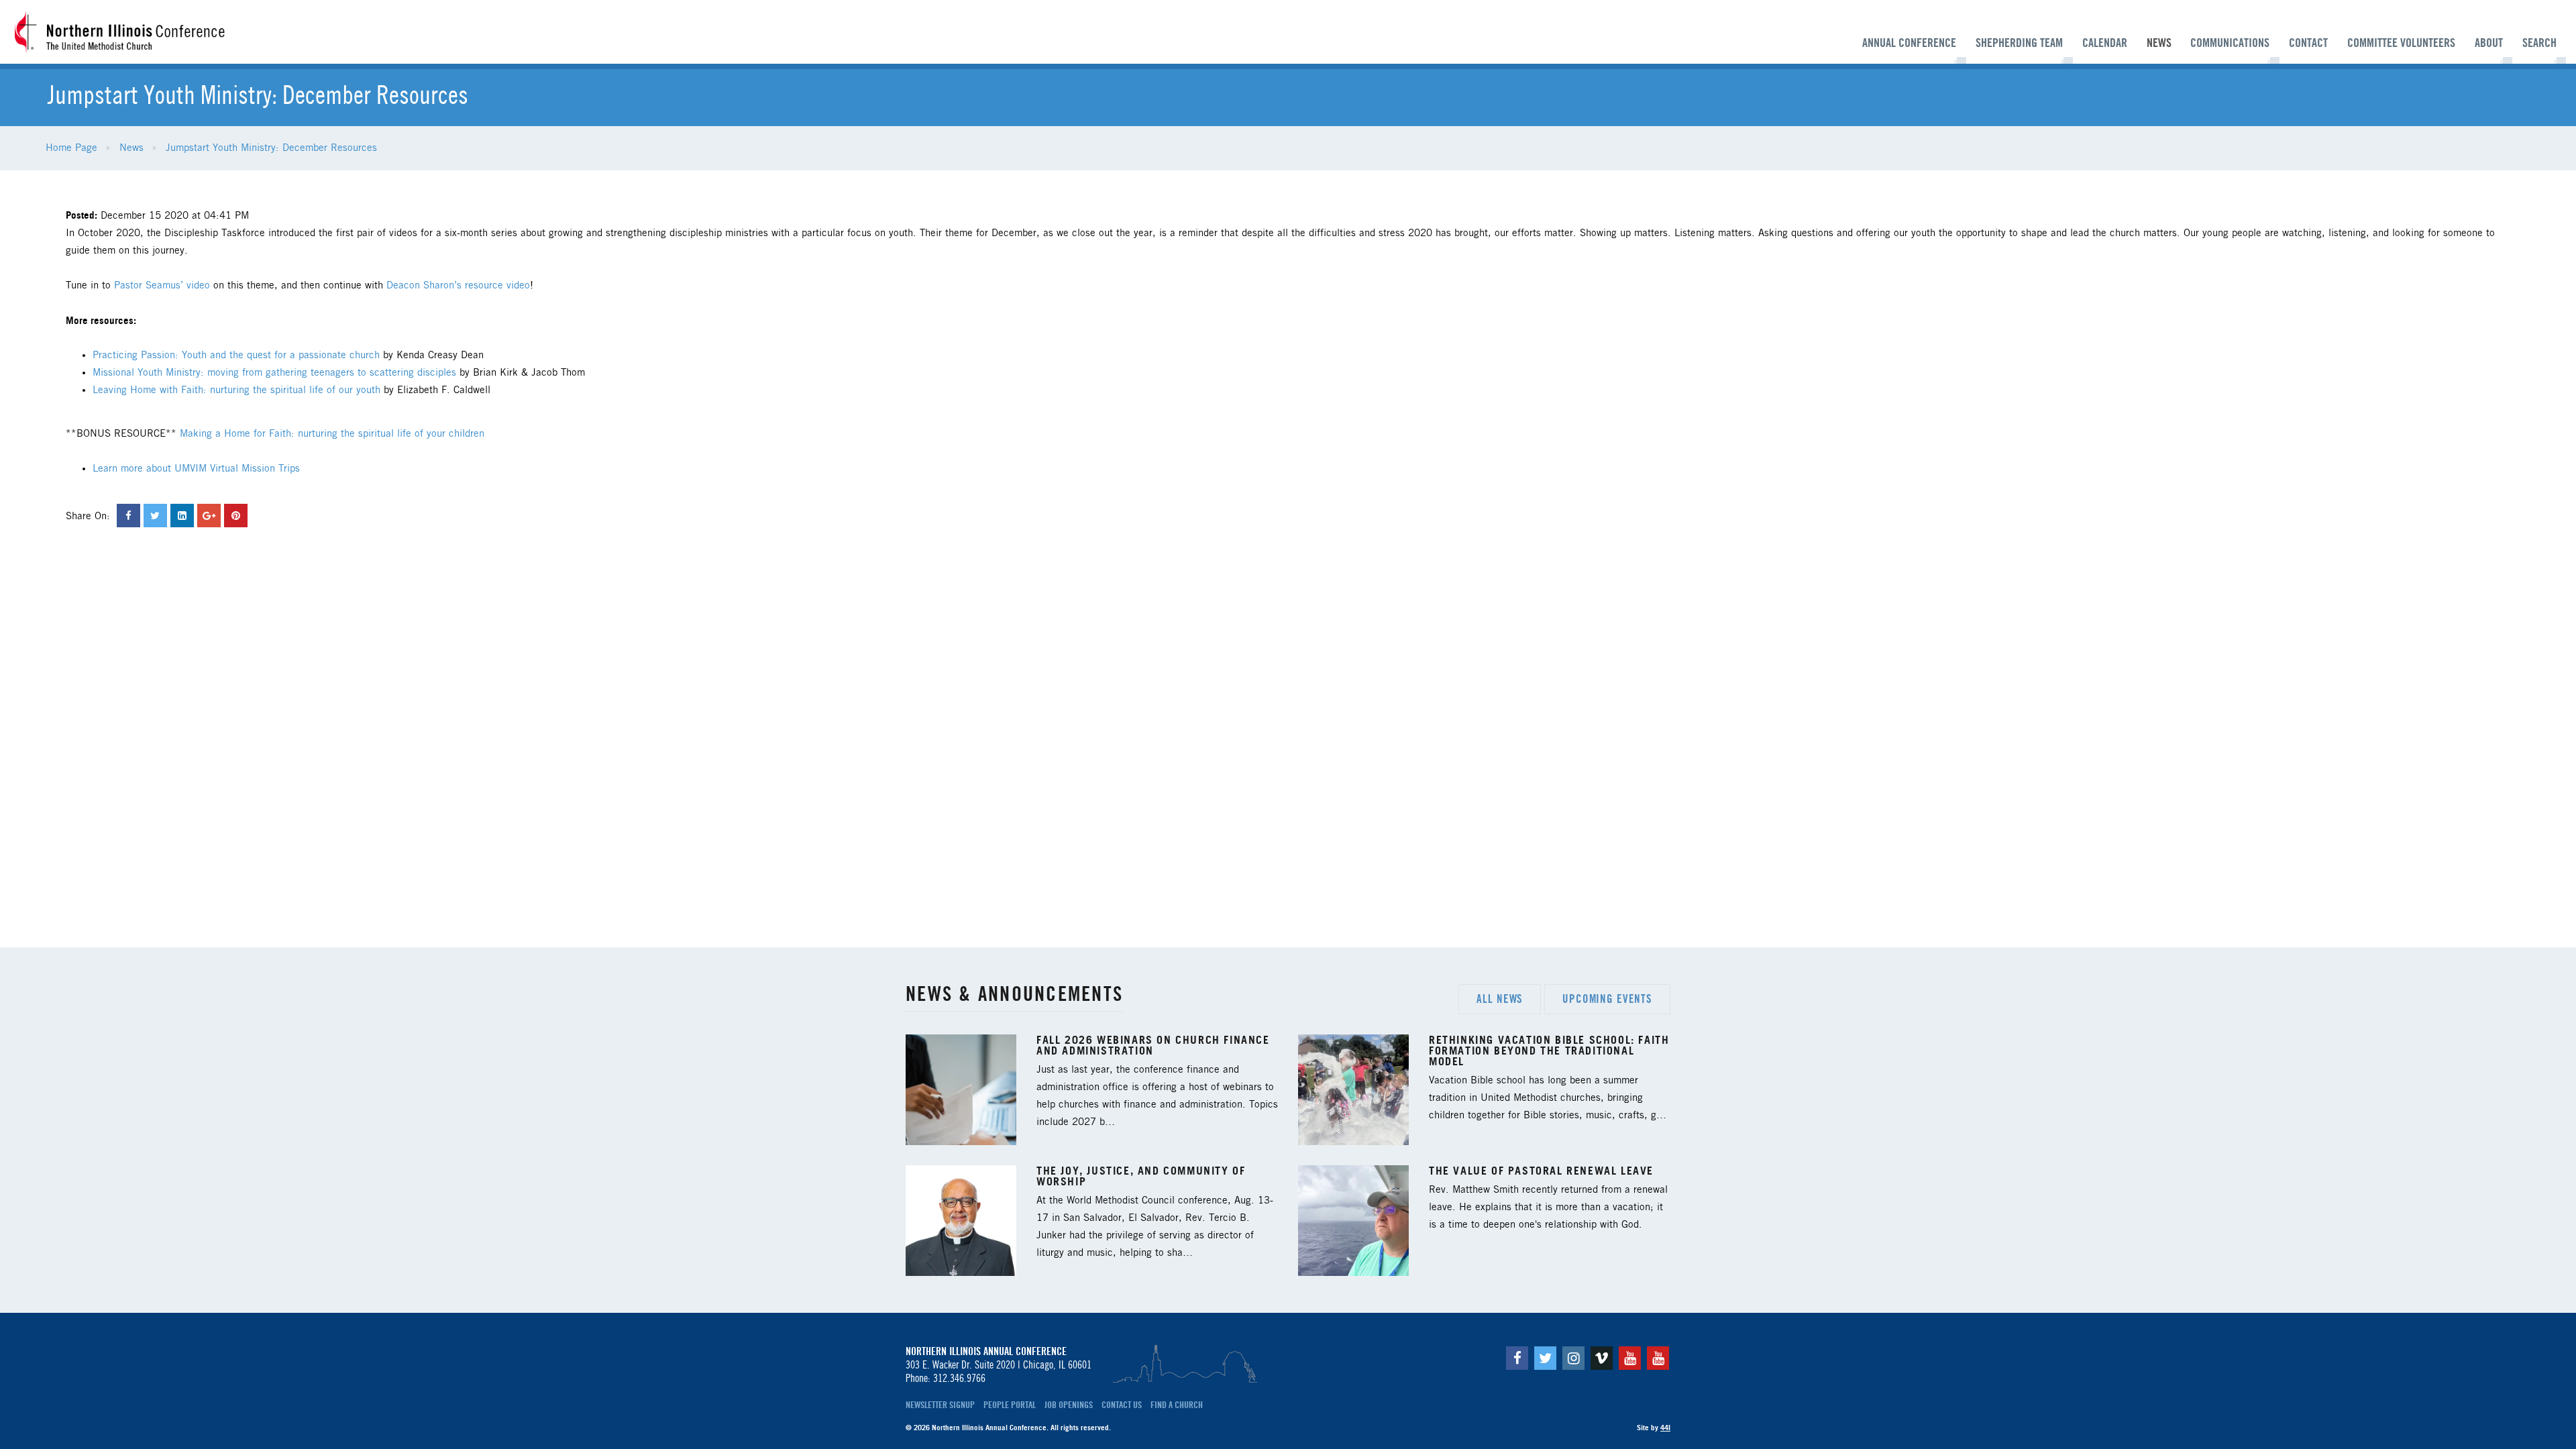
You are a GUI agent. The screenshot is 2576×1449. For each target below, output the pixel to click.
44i (1665, 1428)
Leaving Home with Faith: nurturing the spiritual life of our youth (236, 390)
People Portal (1010, 1405)
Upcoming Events (1607, 999)
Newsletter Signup (940, 1405)
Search (2539, 43)
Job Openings (1069, 1405)
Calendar (2105, 43)
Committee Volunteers (2401, 43)
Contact (2308, 43)
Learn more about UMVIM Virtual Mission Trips (196, 469)
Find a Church (1177, 1405)
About (2489, 43)
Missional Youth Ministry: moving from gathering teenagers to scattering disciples (276, 373)
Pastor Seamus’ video (162, 286)
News (2159, 43)
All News (1500, 999)
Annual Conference (1909, 43)
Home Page (71, 148)
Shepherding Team (2019, 43)
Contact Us (1122, 1405)
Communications (2230, 43)
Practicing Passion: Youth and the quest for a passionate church (238, 356)
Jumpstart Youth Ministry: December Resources (271, 148)
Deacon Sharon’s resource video (458, 286)
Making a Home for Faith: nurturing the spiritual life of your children (332, 434)
